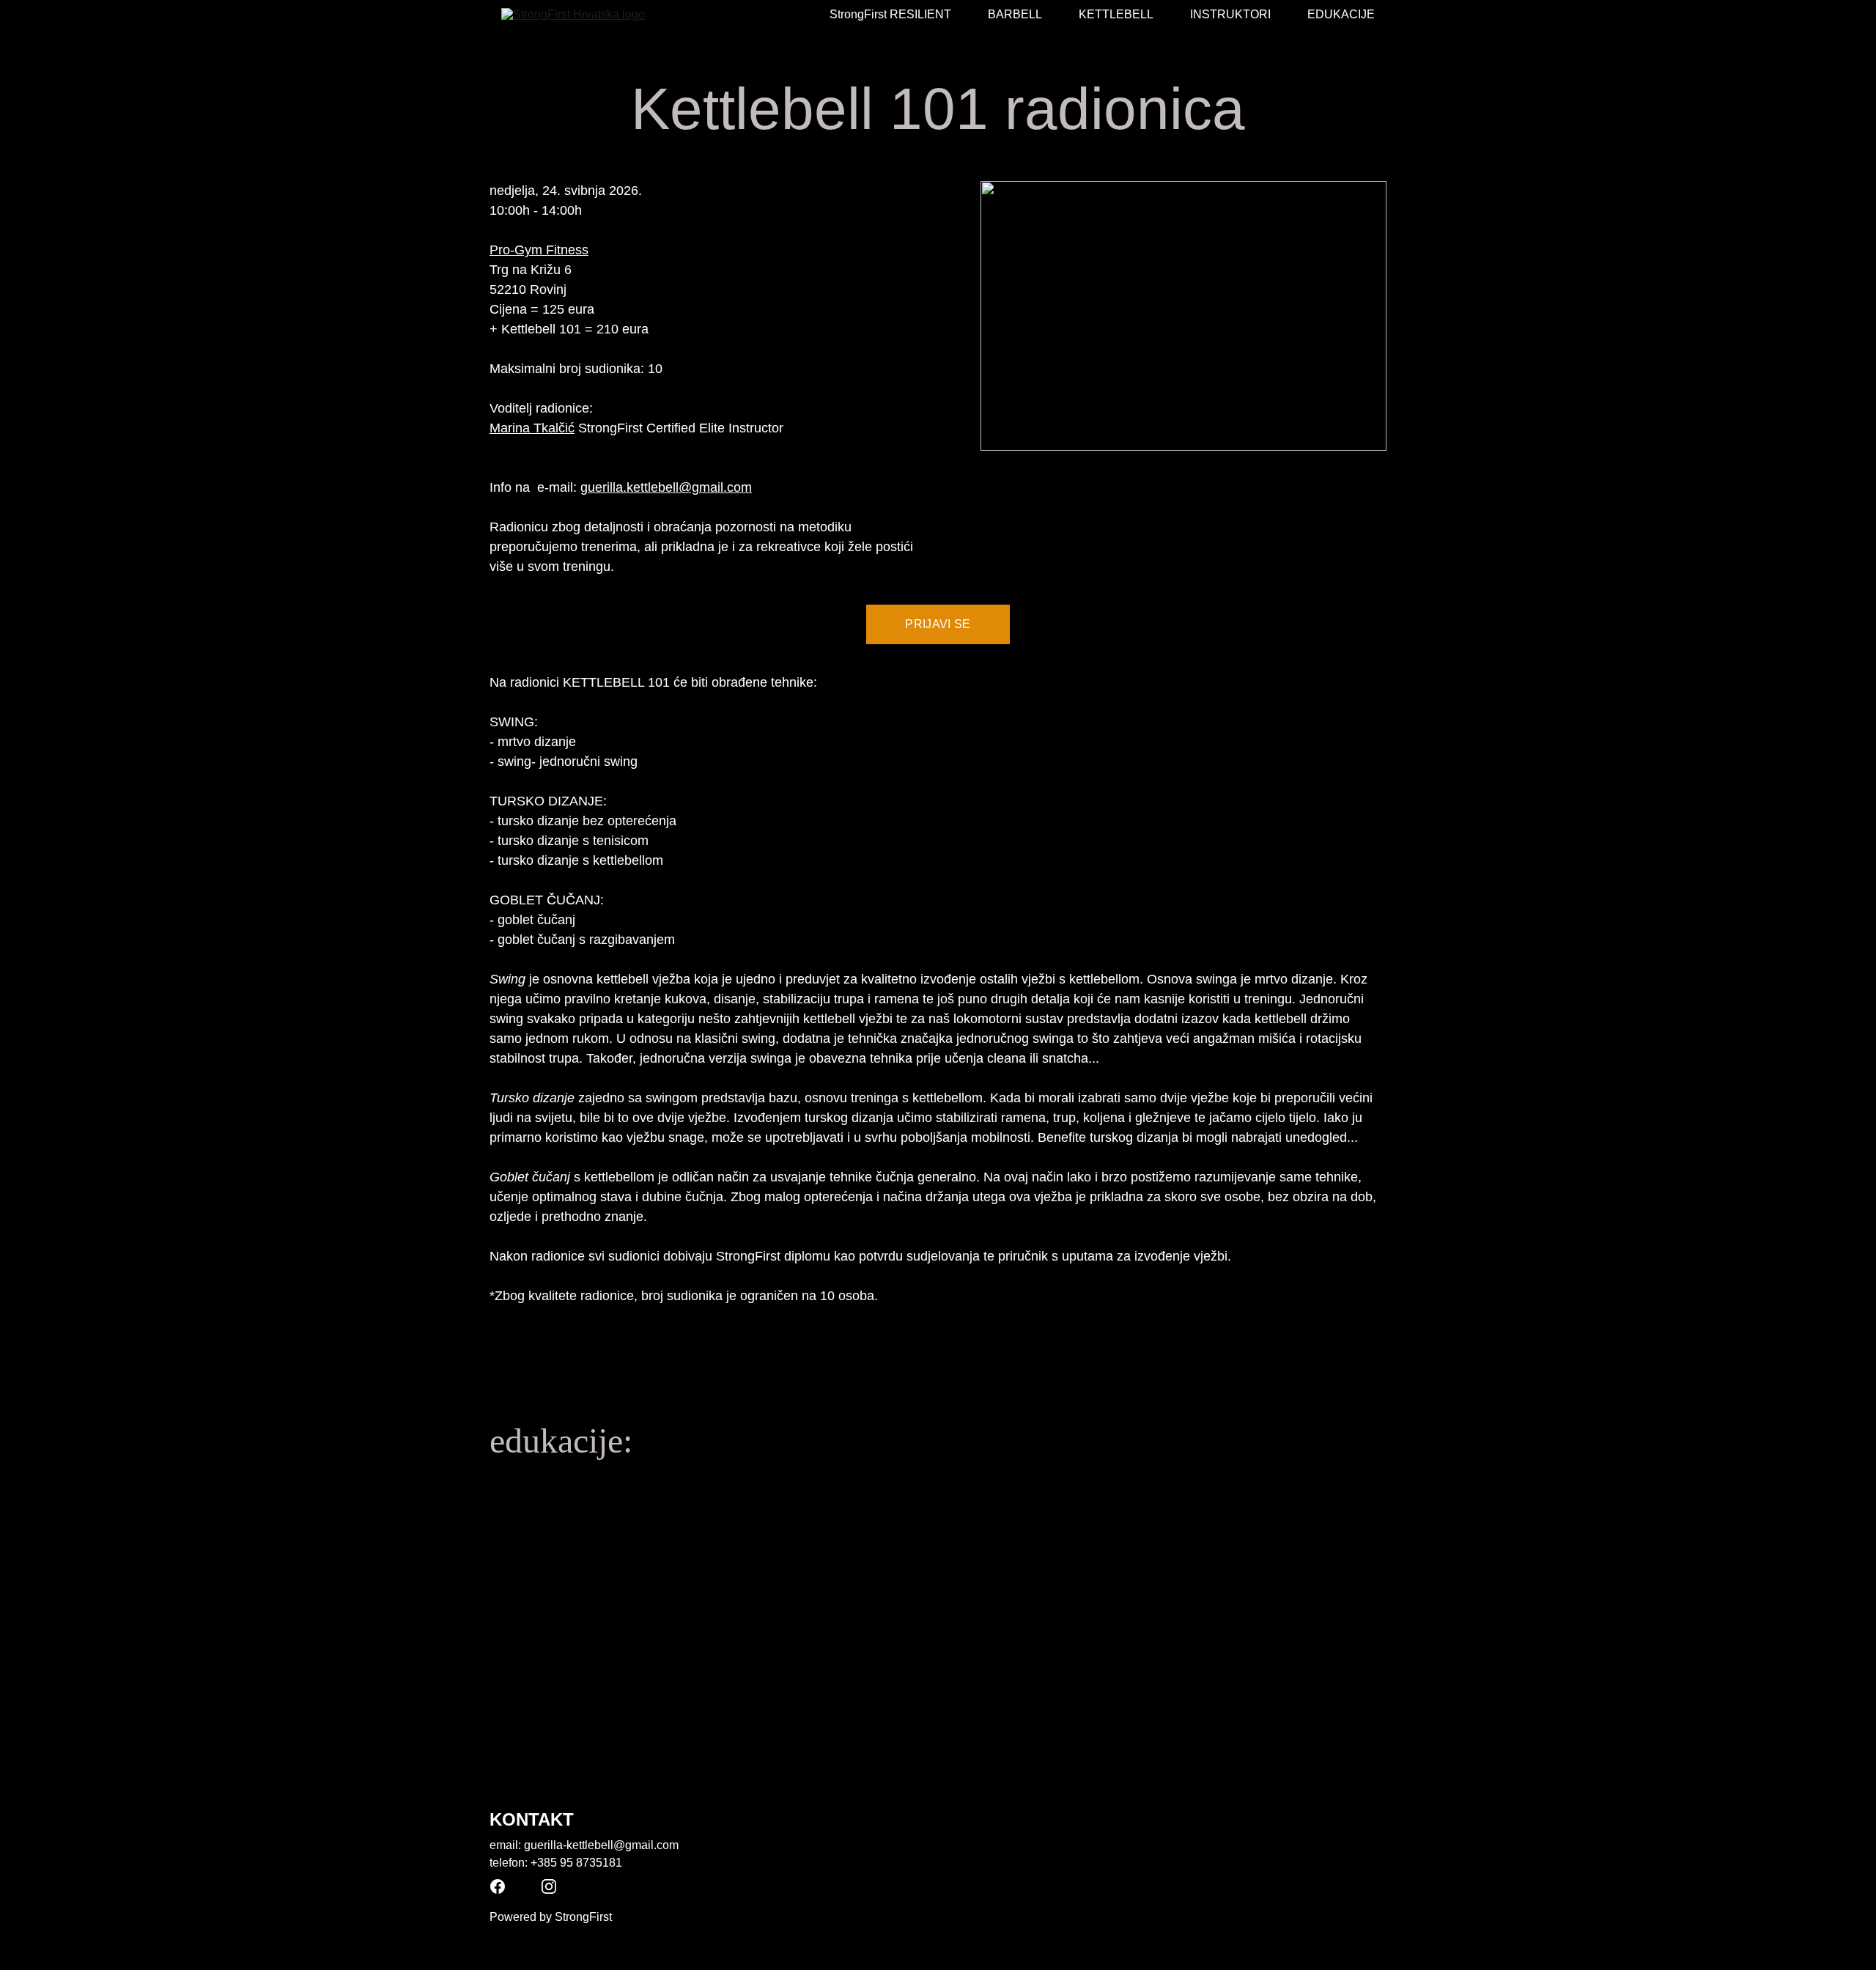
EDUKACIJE (1341, 14)
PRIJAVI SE (938, 624)
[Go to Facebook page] (498, 1886)
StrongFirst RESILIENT (890, 14)
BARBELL (1015, 14)
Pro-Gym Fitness (539, 250)
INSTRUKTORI (1230, 14)
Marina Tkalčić (532, 428)
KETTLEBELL (1116, 14)
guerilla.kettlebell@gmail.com (666, 487)
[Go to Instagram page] (549, 1886)
